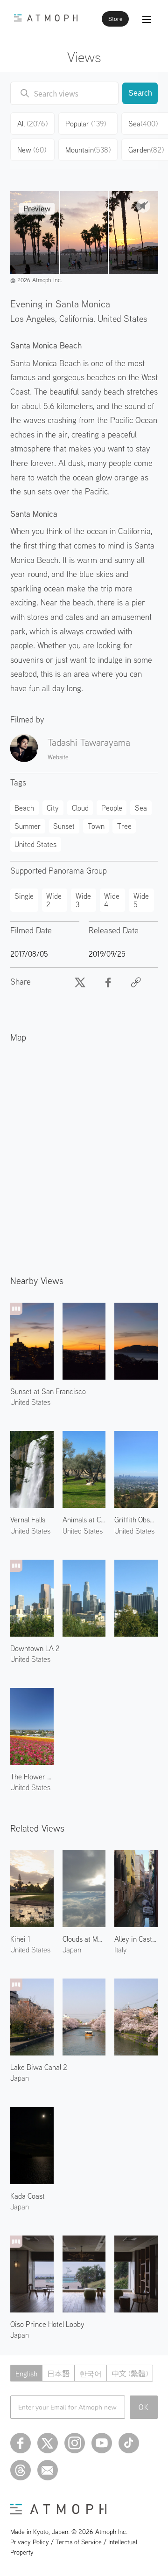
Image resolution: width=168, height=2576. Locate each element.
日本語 (58, 2374)
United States (122, 318)
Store (115, 19)
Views (84, 57)
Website (58, 757)
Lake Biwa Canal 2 (39, 2067)
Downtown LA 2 (35, 1648)
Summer (28, 826)
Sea (141, 808)
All (32, 124)
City (53, 808)
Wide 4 (112, 900)
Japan (72, 1950)
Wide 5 (141, 900)
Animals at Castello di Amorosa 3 (84, 1520)
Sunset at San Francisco (48, 1391)
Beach (24, 808)
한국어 (91, 2374)
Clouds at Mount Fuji (84, 1939)
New (32, 150)
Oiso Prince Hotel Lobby (47, 2324)
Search (140, 93)
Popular (86, 124)
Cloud (80, 808)
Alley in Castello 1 (136, 1939)
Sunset (64, 826)
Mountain (88, 150)
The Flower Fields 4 (32, 1777)
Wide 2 (54, 900)
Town (96, 826)
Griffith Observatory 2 (136, 1520)
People (112, 808)
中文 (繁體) (130, 2374)
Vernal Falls (28, 1520)
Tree (124, 826)
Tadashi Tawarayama (89, 742)
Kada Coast (28, 2196)
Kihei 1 (20, 1939)
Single (24, 896)
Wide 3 (83, 900)
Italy (120, 1950)
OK (144, 2407)
